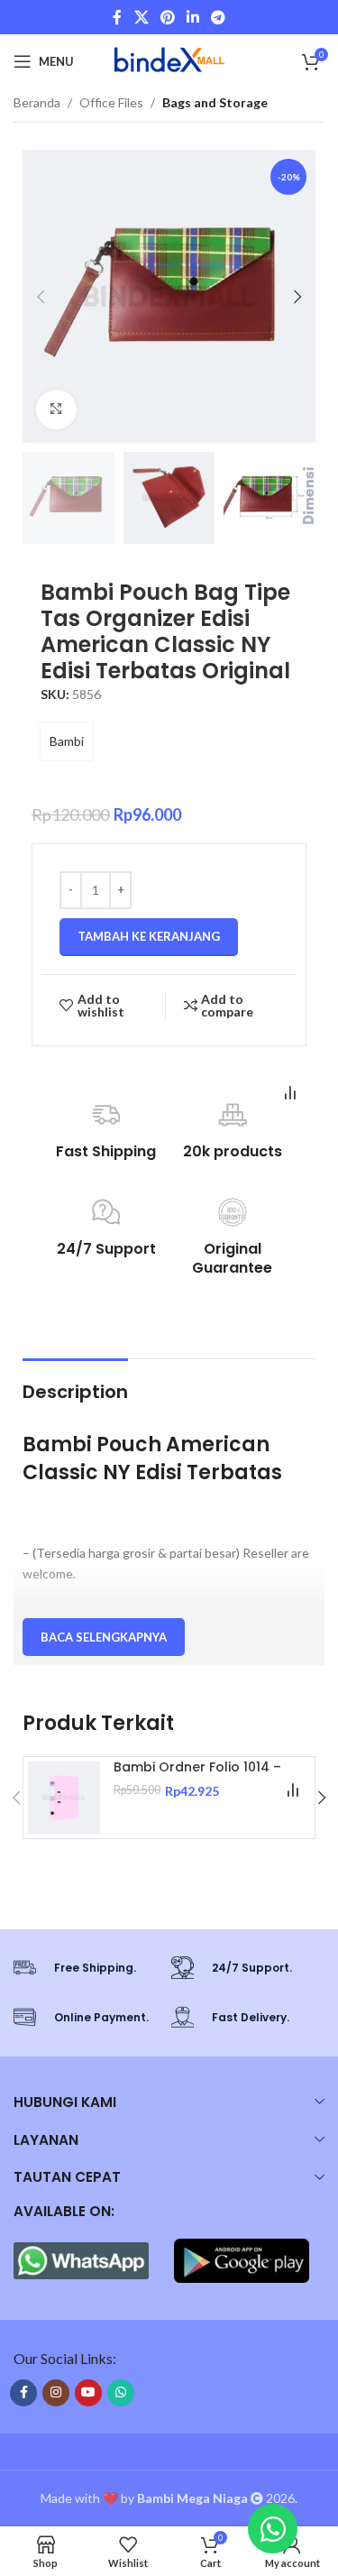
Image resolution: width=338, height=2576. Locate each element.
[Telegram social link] (219, 17)
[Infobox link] (83, 1968)
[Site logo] (169, 60)
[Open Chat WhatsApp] (273, 2529)
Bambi (67, 741)
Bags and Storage (215, 102)
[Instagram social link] (56, 2393)
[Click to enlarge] (56, 410)
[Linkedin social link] (193, 17)
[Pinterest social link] (167, 17)
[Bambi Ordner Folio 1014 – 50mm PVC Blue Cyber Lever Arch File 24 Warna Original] (64, 1798)
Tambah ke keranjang (149, 936)
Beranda (37, 102)
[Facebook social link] (117, 17)
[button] (41, 297)
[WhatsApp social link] (121, 2393)
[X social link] (141, 17)
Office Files (111, 102)
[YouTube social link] (88, 2393)
